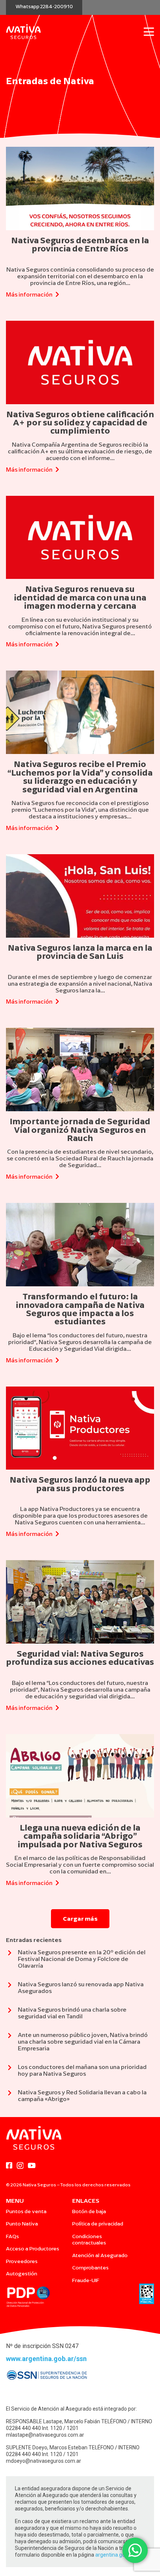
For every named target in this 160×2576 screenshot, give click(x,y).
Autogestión (22, 2274)
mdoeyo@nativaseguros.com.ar (44, 2461)
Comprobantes (90, 2268)
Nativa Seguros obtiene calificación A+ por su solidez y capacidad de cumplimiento (80, 423)
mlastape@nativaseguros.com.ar (45, 2435)
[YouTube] (32, 2165)
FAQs (12, 2236)
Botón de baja (89, 2211)
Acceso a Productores (33, 2249)
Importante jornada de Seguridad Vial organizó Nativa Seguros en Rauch (80, 1130)
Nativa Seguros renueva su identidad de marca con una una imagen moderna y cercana (80, 597)
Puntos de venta (26, 2211)
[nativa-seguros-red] (23, 32)
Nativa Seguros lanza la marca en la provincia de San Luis (80, 952)
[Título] (9, 2165)
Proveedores (22, 2261)
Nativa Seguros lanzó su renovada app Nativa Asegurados (81, 1987)
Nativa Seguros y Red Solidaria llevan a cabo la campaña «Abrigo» (82, 2095)
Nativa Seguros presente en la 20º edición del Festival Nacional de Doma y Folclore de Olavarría (82, 1959)
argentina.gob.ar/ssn (120, 2555)
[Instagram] (20, 2166)
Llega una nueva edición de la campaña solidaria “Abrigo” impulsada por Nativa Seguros (80, 1836)
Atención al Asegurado (100, 2255)
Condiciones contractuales (89, 2240)
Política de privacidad (98, 2224)
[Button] (9, 1955)
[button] (149, 32)
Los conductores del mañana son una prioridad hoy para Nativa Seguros (82, 2070)
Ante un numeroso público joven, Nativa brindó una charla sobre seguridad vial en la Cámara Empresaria (83, 2041)
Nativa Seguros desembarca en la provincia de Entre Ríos (80, 244)
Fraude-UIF (86, 2280)
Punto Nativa (22, 2224)
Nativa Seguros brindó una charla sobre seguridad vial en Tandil (72, 2013)
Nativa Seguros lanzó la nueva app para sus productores (80, 1484)
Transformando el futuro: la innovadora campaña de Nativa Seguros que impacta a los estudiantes (80, 1309)
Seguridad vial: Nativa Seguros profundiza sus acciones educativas (80, 1658)
